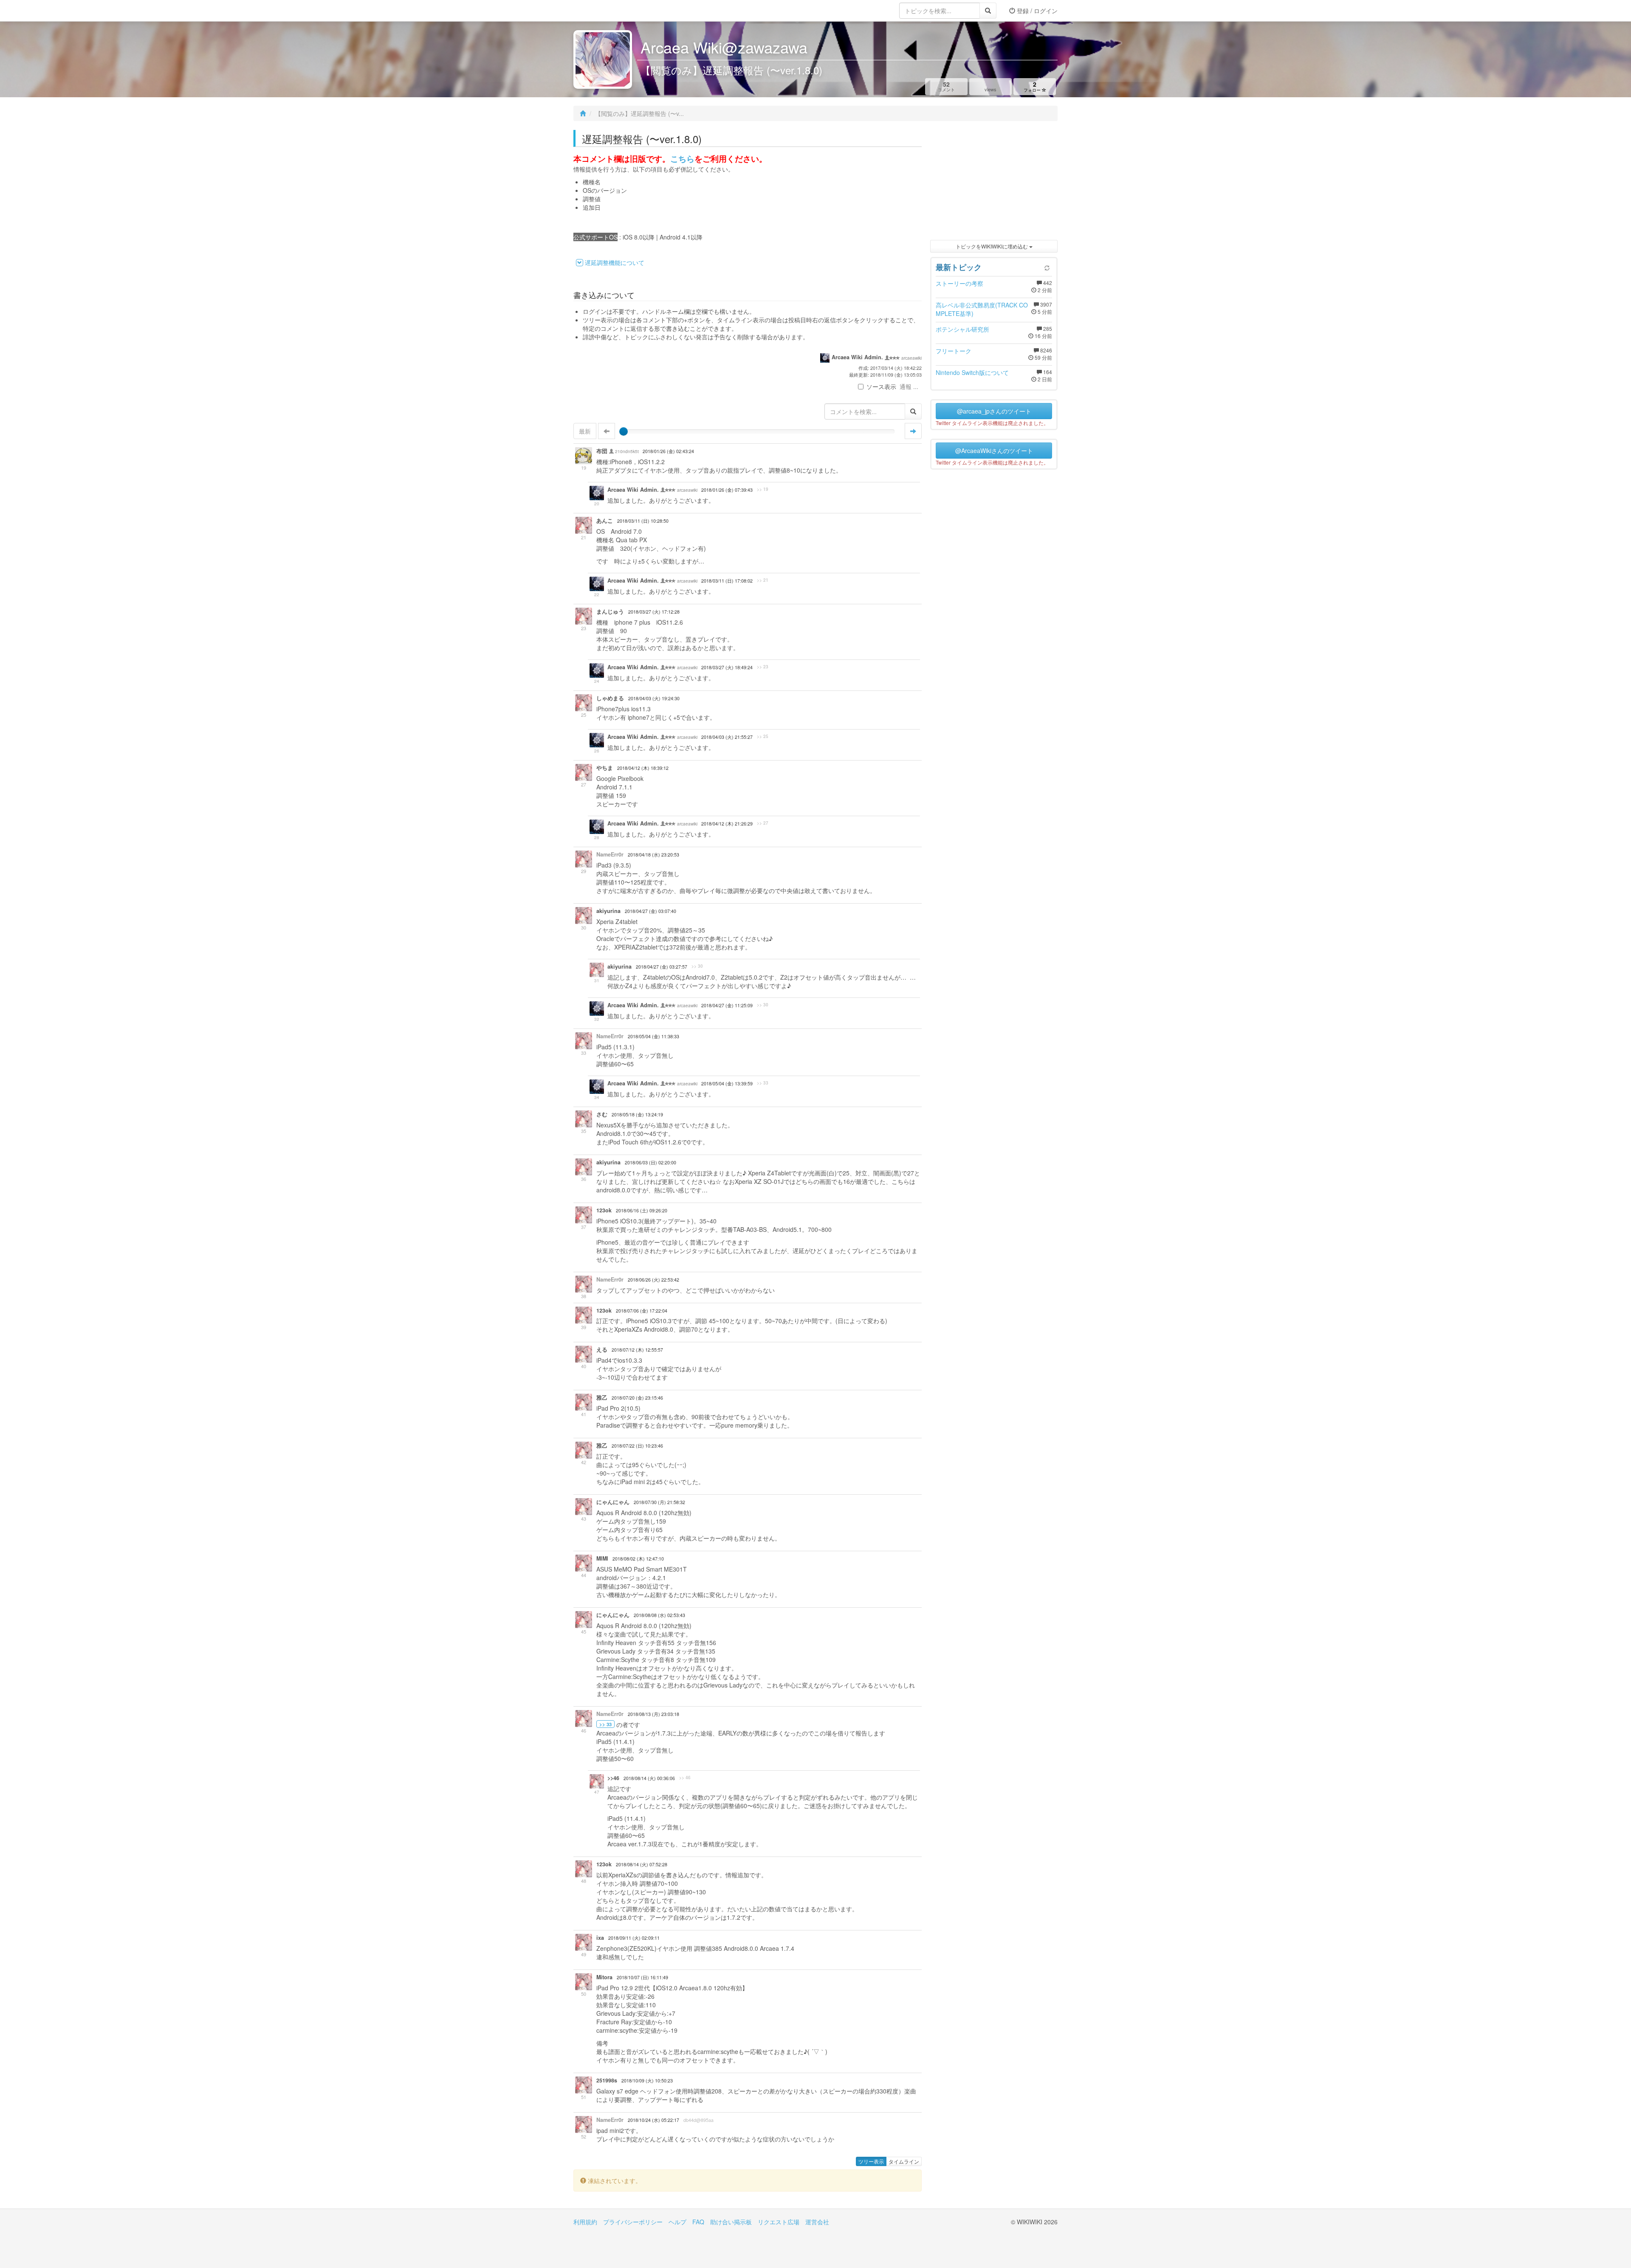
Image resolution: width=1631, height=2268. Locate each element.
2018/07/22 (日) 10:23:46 (637, 1446)
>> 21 (763, 580)
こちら (682, 159)
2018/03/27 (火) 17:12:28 (654, 612)
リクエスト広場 (779, 2222)
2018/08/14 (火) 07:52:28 (642, 1864)
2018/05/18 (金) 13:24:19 (637, 1114)
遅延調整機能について (615, 262)
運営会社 (817, 2222)
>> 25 (763, 736)
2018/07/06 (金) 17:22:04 (642, 1311)
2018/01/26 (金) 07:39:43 (727, 490)
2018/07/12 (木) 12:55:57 (637, 1350)
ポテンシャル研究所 (962, 329)
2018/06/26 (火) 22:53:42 (653, 1280)
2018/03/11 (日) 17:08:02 (727, 581)
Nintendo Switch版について (972, 372)
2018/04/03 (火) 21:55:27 (727, 737)
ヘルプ (677, 2222)
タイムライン (904, 2161)
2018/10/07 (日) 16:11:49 (642, 1977)
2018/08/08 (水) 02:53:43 (659, 1615)
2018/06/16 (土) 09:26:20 (642, 1210)
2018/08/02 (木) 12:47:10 (638, 1559)
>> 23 (763, 667)
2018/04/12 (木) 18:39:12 (643, 768)
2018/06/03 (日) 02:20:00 (650, 1162)
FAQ (698, 2222)
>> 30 (697, 966)
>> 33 (763, 1083)
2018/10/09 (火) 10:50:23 (647, 2081)
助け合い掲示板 (731, 2222)
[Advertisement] (994, 183)
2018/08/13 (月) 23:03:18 (653, 1714)
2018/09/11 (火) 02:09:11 (634, 1938)
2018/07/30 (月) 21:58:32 (659, 1502)
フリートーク (954, 351)
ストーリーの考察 (959, 283)
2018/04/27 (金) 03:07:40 (650, 911)
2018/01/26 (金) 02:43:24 (668, 451)
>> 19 (763, 489)
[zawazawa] (607, 11)
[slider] (624, 431)
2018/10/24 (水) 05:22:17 (653, 2120)
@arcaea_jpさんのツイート (994, 411)
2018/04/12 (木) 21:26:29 (727, 824)
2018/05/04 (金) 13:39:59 (727, 1083)
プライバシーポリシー (633, 2222)
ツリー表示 (871, 2161)
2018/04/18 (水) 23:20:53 (653, 855)
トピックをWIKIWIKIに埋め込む (992, 246)
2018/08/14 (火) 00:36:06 (649, 1778)
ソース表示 (881, 386)
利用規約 (585, 2222)
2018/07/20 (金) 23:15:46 (637, 1398)
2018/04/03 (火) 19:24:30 (654, 698)
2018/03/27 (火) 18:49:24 (727, 667)
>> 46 (685, 1778)
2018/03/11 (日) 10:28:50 (643, 521)
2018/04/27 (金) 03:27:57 (662, 967)
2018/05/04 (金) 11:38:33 (653, 1036)
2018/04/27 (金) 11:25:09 (727, 1005)
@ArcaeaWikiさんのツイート (994, 451)
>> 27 (763, 823)
